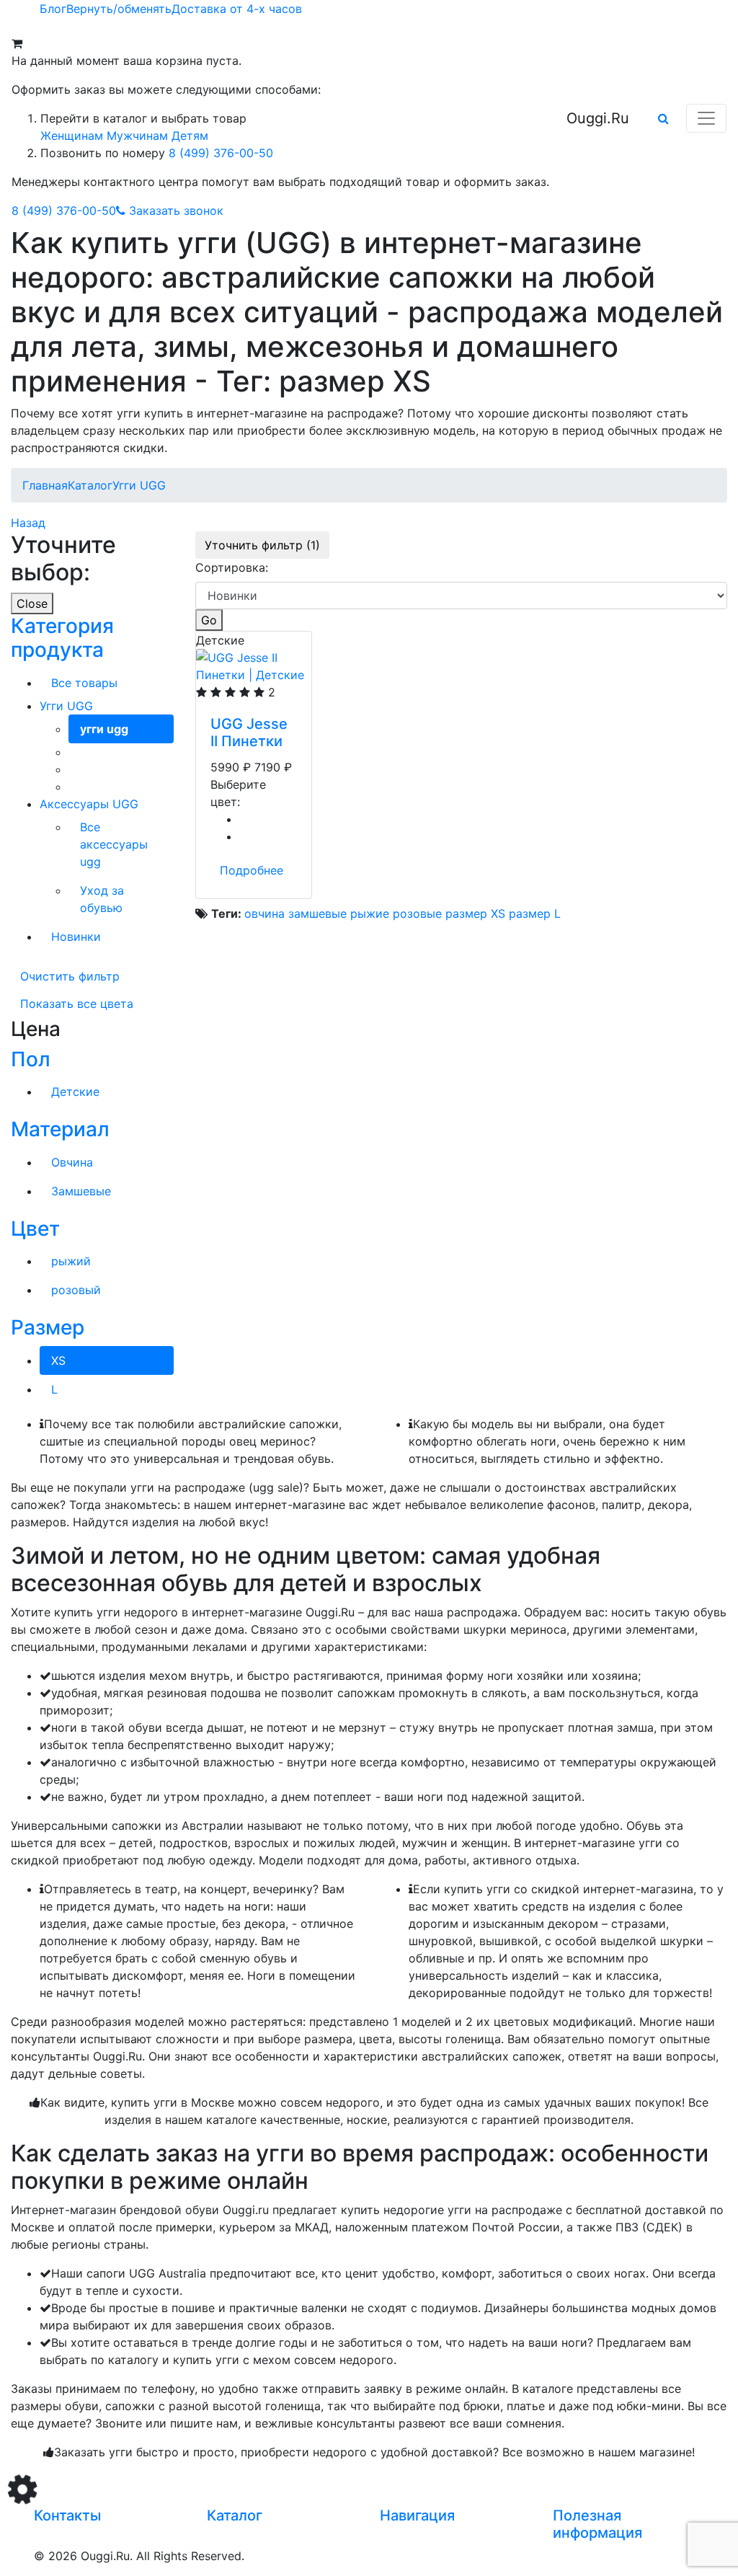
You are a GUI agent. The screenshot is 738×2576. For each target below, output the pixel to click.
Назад (28, 523)
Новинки (76, 937)
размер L (535, 913)
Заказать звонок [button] (176, 211)
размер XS (475, 913)
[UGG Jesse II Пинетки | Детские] (254, 665)
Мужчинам (137, 136)
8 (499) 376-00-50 (221, 153)
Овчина (72, 1162)
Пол (31, 1059)
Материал (60, 1129)
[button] (663, 118)
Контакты (67, 2515)
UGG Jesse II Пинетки (249, 732)
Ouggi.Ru (598, 118)
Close (32, 603)
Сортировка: (232, 567)
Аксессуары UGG (89, 804)
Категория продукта (62, 638)
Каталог (235, 2515)
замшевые (317, 913)
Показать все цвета (77, 1004)
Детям (190, 136)
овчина (264, 913)
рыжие (370, 913)
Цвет (35, 1229)
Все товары (84, 683)
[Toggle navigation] (706, 118)
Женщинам (72, 136)
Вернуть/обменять (119, 9)
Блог (53, 9)
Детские (75, 1092)
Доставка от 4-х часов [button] (237, 9)
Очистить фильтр (70, 976)
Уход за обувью (102, 899)
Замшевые (81, 1191)
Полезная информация (597, 2524)
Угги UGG (66, 706)
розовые (417, 913)
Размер (48, 1327)
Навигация (417, 2515)
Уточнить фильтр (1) (262, 545)
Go (209, 620)
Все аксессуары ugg (114, 844)
